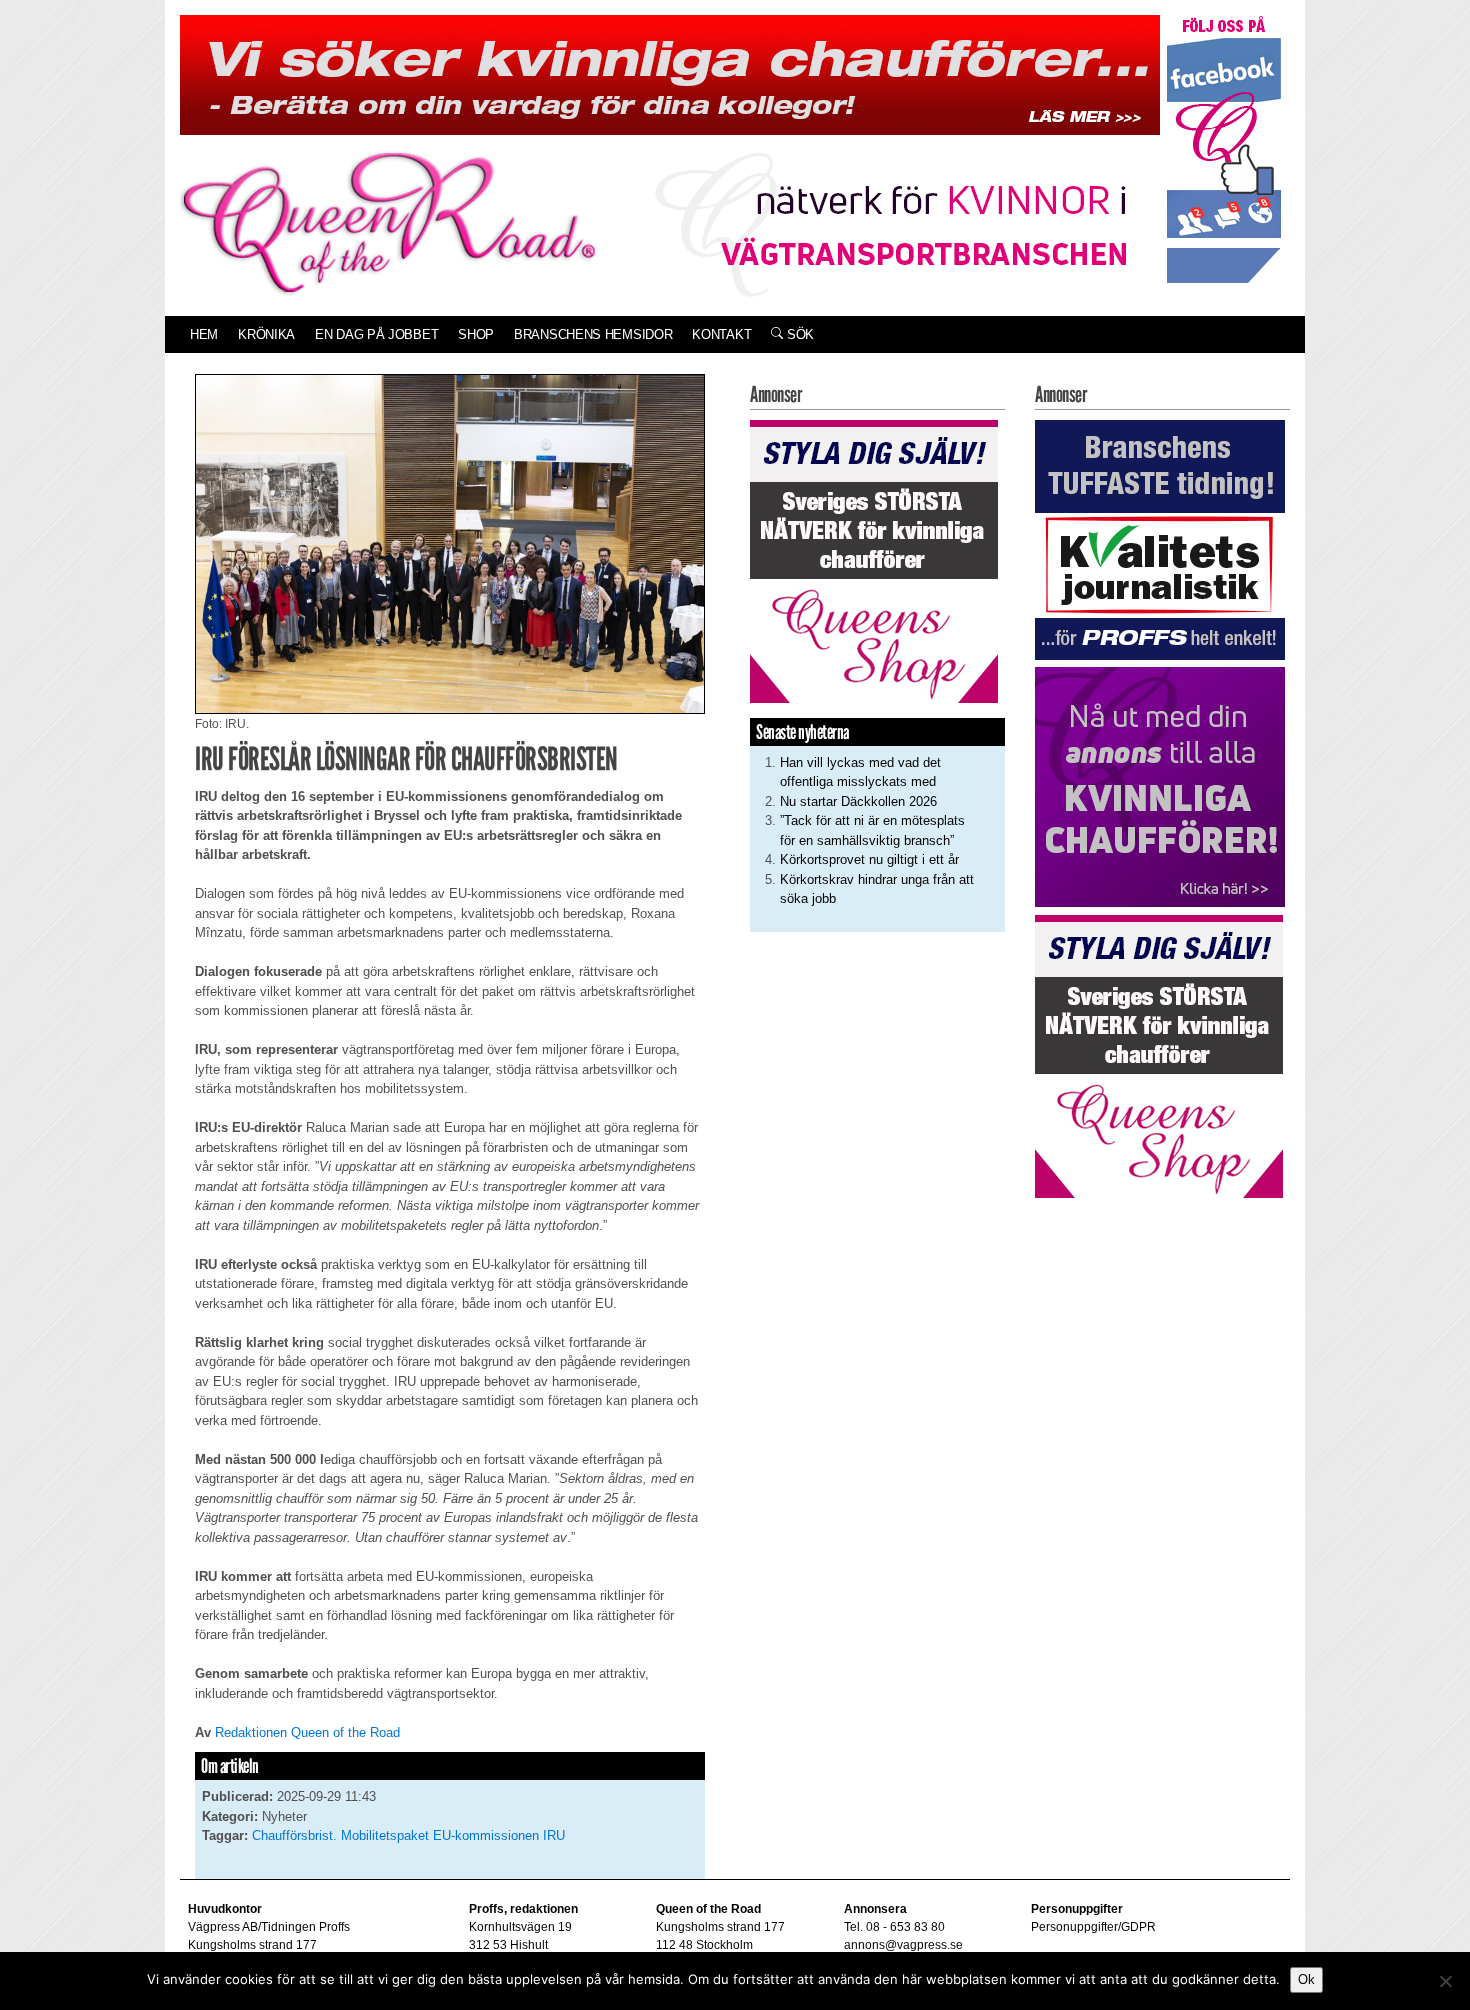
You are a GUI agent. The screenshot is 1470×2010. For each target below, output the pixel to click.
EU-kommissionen (486, 1835)
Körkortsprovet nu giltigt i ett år (869, 859)
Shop (476, 334)
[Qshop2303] (874, 559)
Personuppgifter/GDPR (1093, 1927)
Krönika (266, 334)
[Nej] (1445, 1981)
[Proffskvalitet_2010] (1160, 538)
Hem (204, 334)
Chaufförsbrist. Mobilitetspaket (340, 1835)
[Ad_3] (1160, 786)
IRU (554, 1835)
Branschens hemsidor (593, 334)
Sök (798, 334)
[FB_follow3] (1224, 148)
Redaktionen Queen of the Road (307, 1732)
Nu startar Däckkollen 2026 (858, 801)
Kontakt (721, 334)
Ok (1306, 1979)
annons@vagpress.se (903, 1945)
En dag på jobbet (376, 334)
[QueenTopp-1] (670, 73)
